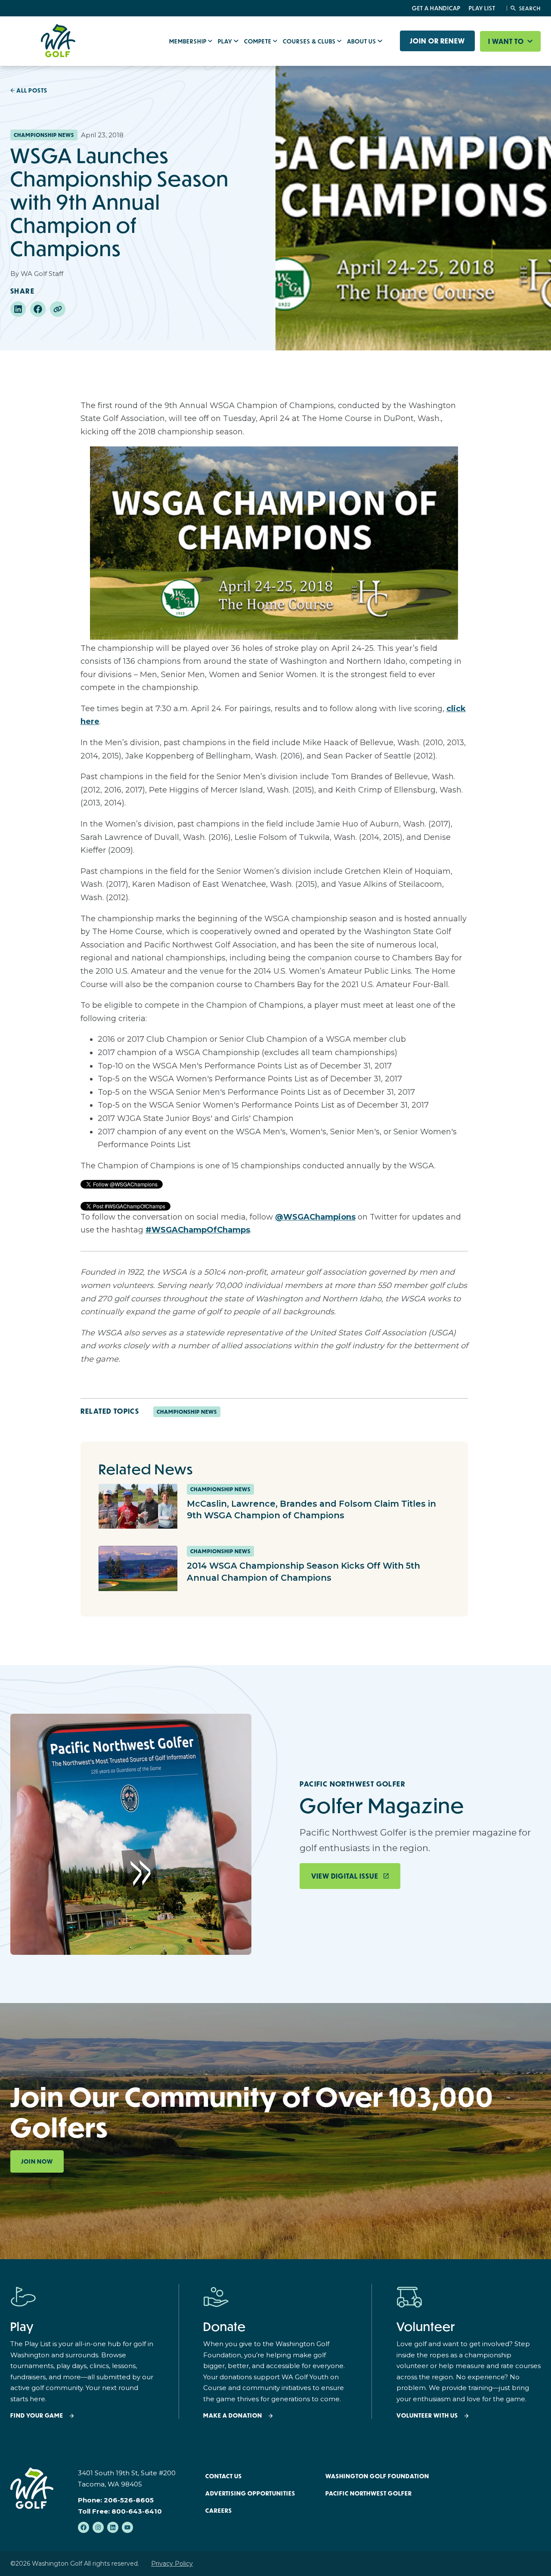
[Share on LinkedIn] (18, 309)
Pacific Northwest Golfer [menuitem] (369, 2493)
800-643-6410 (137, 2511)
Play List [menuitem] (482, 8)
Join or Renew (437, 41)
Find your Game (37, 2416)
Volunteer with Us (427, 2416)
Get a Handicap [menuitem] (436, 8)
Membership (189, 41)
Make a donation (233, 2416)
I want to (507, 41)
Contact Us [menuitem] (224, 2476)
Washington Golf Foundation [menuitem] (377, 2476)
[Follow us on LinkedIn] (113, 2527)
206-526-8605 (129, 2500)
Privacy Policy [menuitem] (172, 2564)
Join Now (37, 2161)
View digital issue (345, 1876)
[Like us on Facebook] (84, 2527)
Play (226, 41)
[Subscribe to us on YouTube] (127, 2527)
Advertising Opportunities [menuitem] (250, 2493)
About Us (362, 41)
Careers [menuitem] (219, 2511)
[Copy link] (58, 309)
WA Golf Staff (42, 274)
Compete (258, 41)
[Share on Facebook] (38, 309)
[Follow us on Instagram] (98, 2527)
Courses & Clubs (310, 41)
